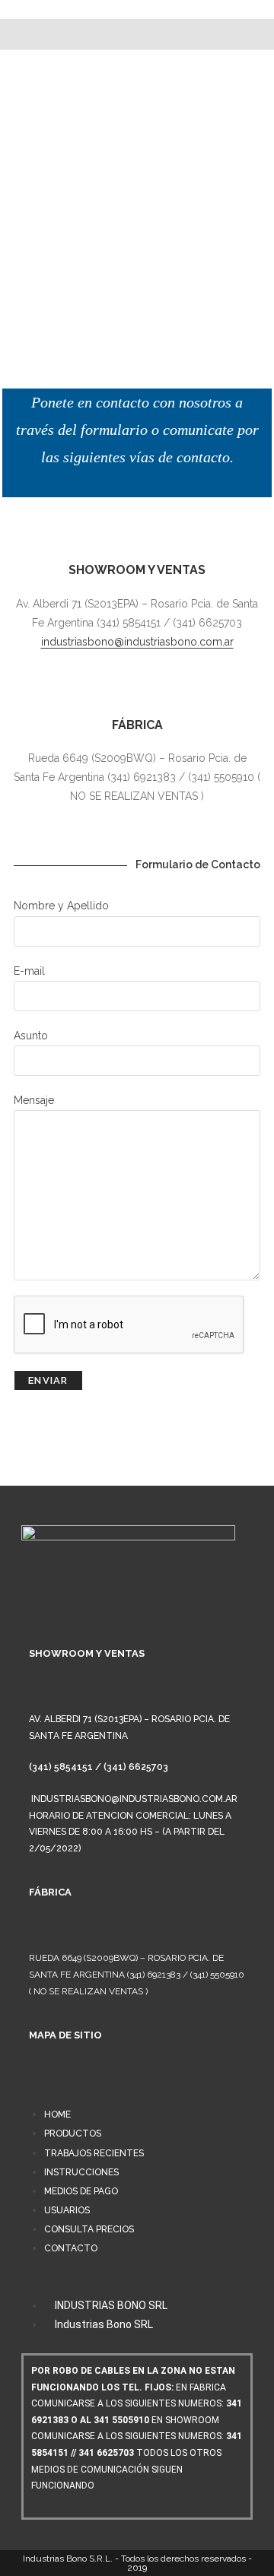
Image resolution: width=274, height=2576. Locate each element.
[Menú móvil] (137, 34)
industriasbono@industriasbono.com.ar (137, 642)
